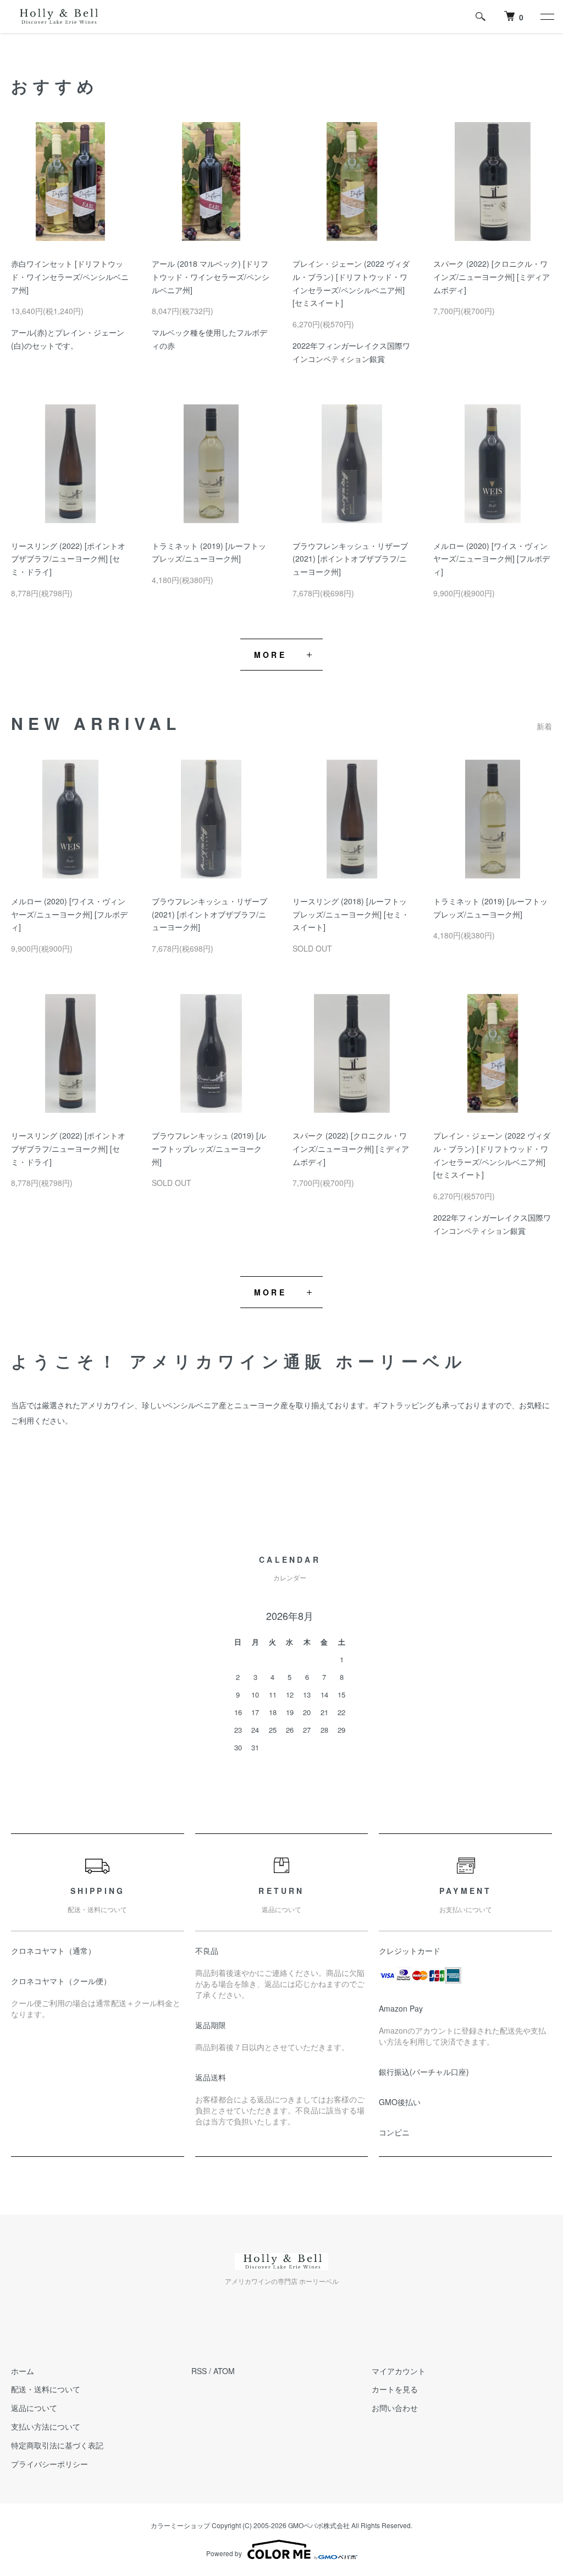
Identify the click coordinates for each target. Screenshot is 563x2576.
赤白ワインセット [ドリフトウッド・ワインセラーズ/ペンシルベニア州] (70, 277)
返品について (34, 2408)
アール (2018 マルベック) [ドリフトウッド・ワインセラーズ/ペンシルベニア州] (211, 277)
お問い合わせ (395, 2408)
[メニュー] (547, 17)
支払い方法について (46, 2426)
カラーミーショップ (180, 2525)
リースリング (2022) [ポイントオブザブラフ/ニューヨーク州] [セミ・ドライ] (68, 559)
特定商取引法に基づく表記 (57, 2445)
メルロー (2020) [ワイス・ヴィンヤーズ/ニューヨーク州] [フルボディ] (492, 559)
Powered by (224, 2553)
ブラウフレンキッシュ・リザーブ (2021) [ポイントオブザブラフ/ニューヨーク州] (350, 559)
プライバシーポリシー (49, 2464)
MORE (270, 655)
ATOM (224, 2371)
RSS (199, 2371)
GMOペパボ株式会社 (319, 2525)
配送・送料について (46, 2389)
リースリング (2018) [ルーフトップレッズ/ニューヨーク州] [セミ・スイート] (351, 914)
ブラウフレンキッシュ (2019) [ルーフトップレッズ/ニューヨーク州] (209, 1149)
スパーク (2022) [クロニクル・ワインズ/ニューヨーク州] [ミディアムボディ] (492, 277)
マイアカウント (399, 2371)
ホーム (23, 2371)
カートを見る (395, 2389)
